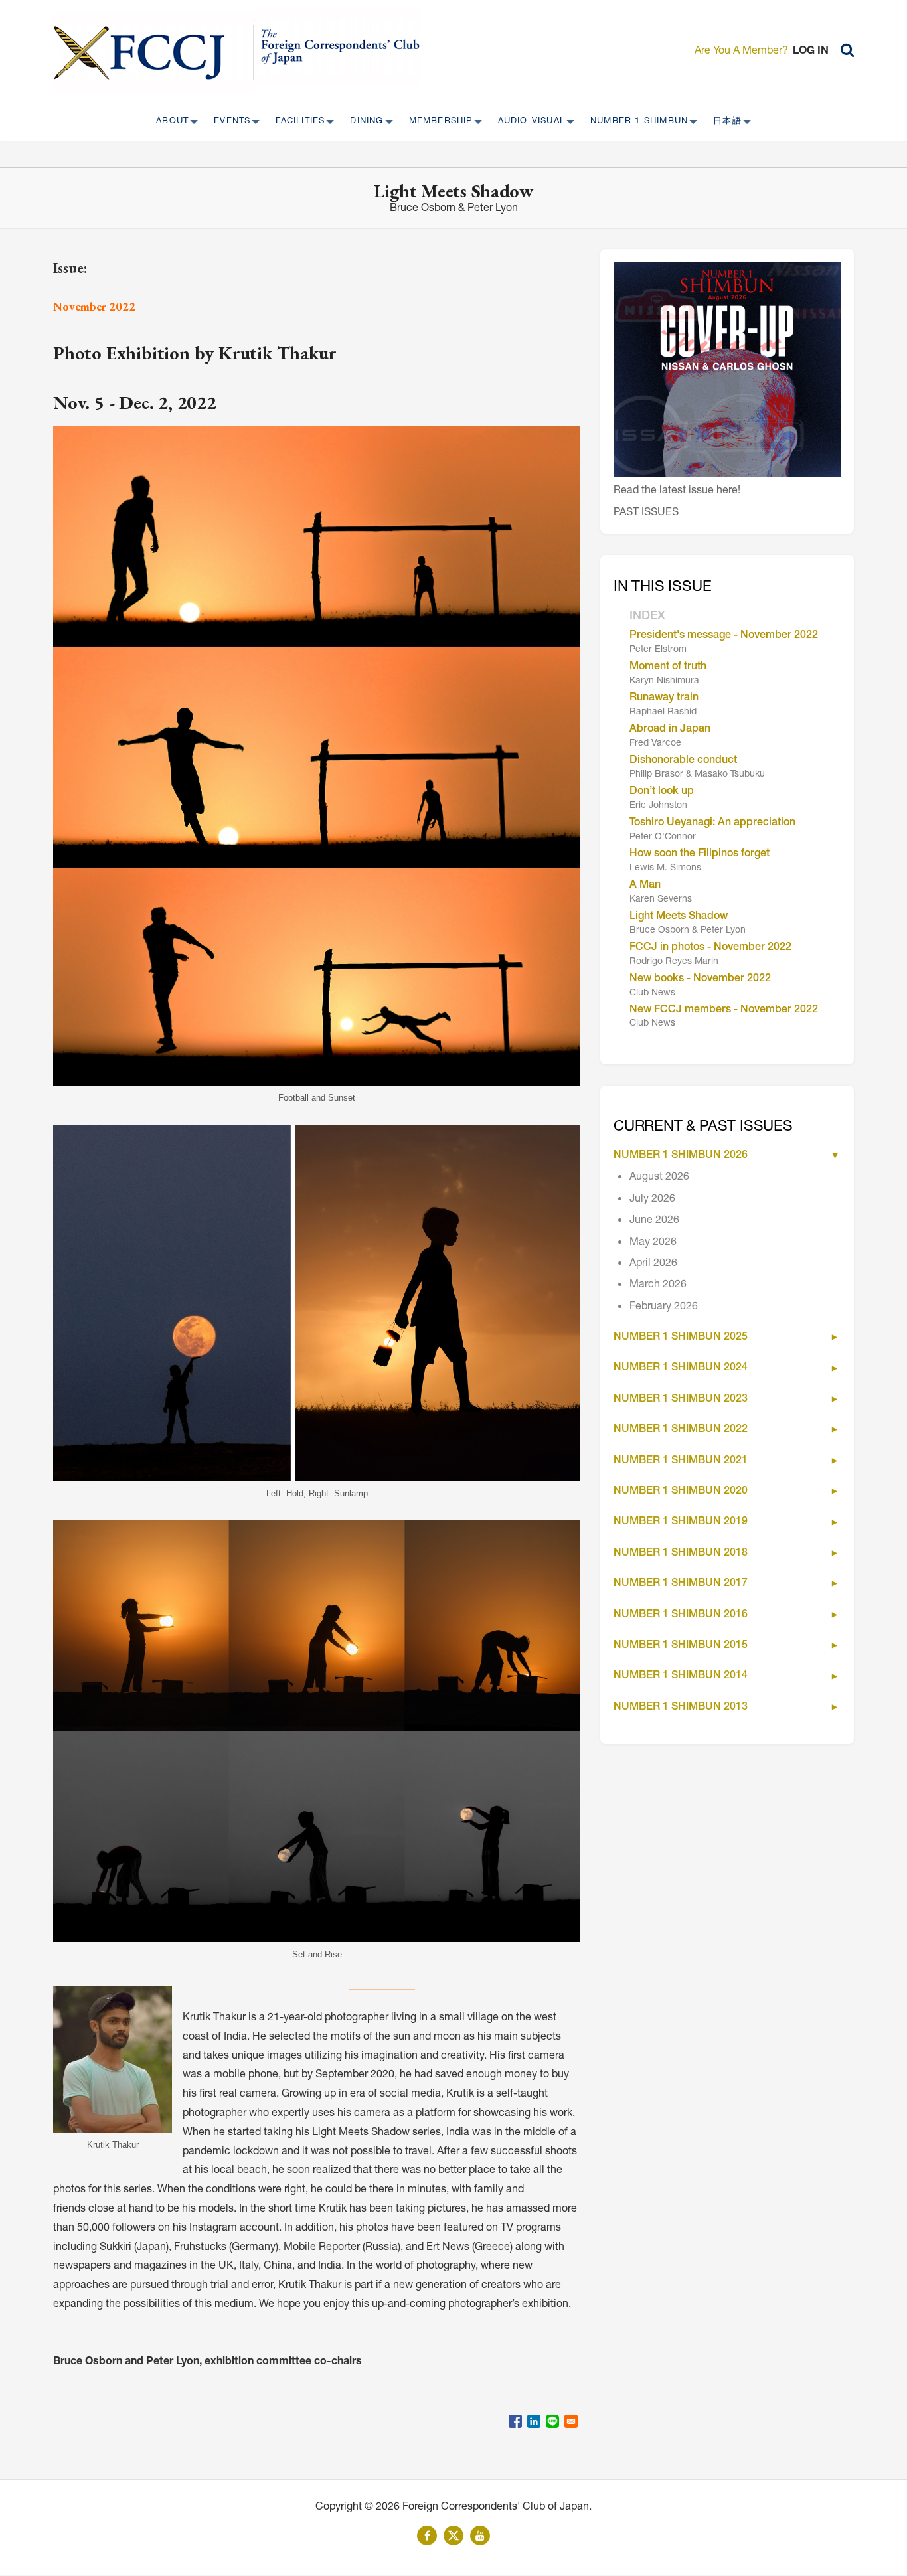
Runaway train (664, 698)
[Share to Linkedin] (534, 2421)
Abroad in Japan (670, 730)
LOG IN (811, 52)
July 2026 (652, 1200)
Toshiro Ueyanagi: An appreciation (712, 823)
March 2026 (658, 1285)
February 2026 (664, 1307)
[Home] (154, 52)
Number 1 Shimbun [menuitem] (635, 122)
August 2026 (659, 1178)
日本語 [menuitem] (723, 122)
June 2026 (654, 1221)
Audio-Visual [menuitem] (528, 122)
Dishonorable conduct (683, 761)
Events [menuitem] (228, 122)
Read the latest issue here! (677, 491)
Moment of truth (668, 667)
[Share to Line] (552, 2421)
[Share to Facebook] (515, 2421)
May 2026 (653, 1243)
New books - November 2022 (700, 979)
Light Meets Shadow (679, 917)
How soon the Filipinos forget (700, 854)
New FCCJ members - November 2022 (724, 1010)
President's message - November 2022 (724, 636)
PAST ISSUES (646, 513)
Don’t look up (662, 792)
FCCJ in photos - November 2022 (710, 948)
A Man (645, 886)
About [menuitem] (168, 122)
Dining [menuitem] (363, 122)
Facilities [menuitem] (296, 122)
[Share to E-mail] (571, 2421)
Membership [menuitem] (437, 122)
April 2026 (653, 1264)
